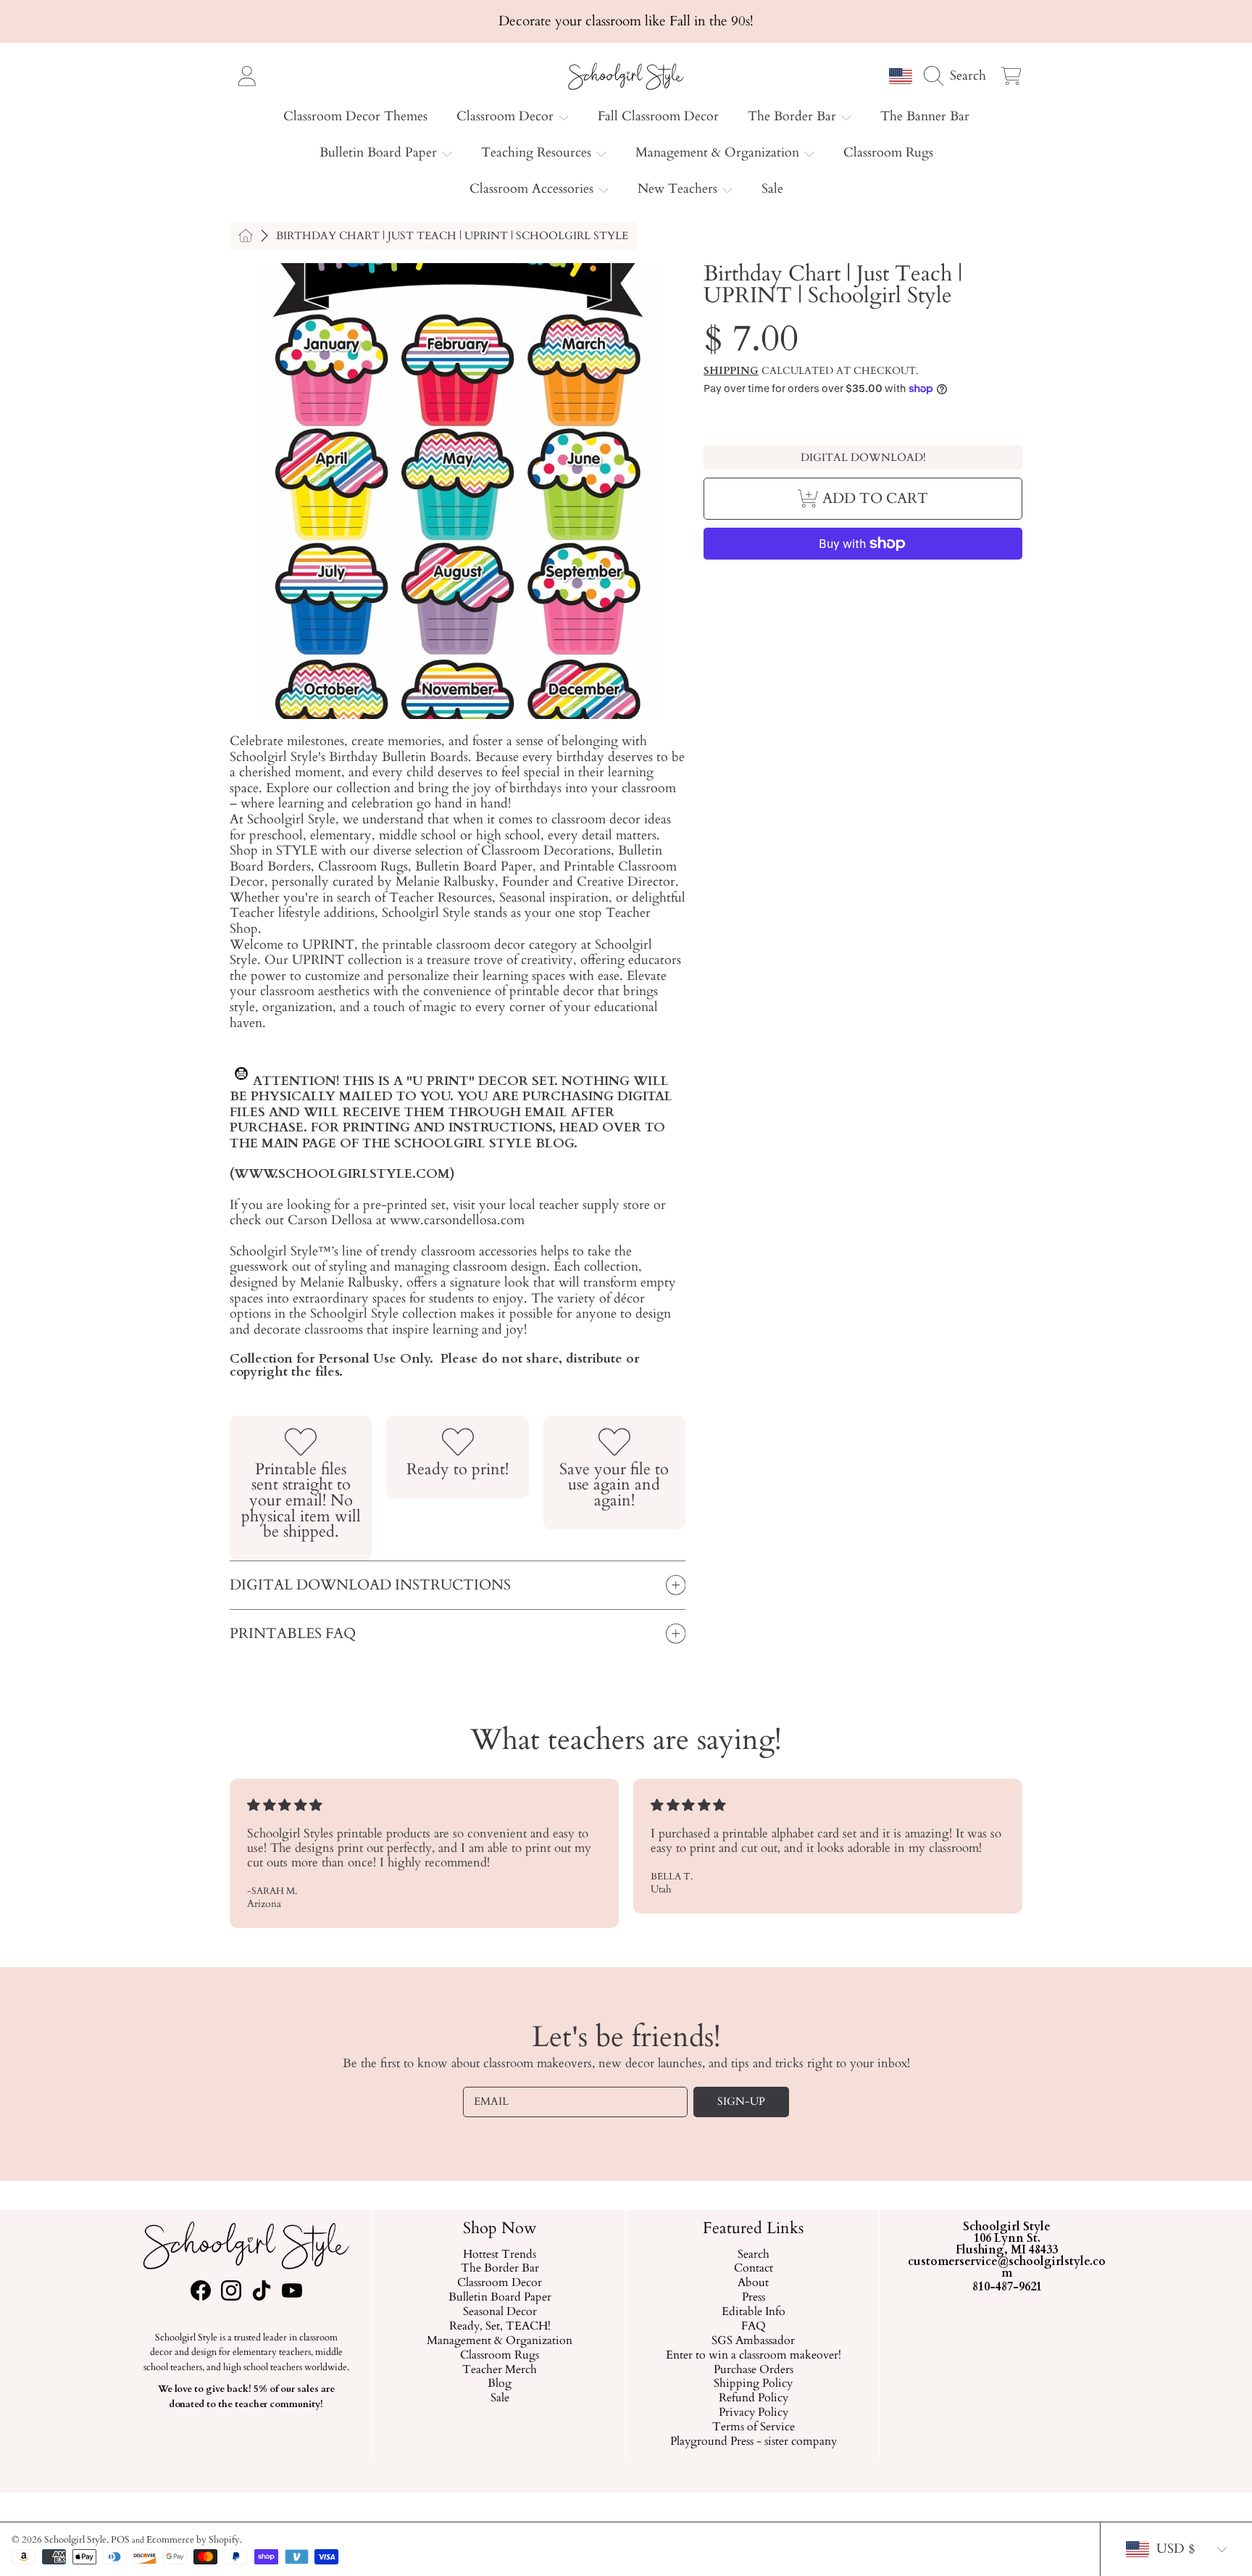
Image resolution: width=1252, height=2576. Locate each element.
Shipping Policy (753, 2384)
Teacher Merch (500, 2369)
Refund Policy (753, 2398)
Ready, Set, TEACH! (499, 2327)
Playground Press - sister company (753, 2442)
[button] (959, 75)
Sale (499, 2398)
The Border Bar (794, 116)
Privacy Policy (753, 2413)
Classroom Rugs (500, 2356)
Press (753, 2298)
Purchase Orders (753, 2369)
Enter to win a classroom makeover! (753, 2356)
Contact (753, 2269)
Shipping (731, 371)
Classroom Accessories (533, 189)
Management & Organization (719, 153)
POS (120, 2540)
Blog (500, 2384)
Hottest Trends (500, 2254)
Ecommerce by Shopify (193, 2540)
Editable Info (753, 2312)
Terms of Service (753, 2427)
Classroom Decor (507, 116)
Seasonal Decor (499, 2312)
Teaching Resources (538, 153)
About (753, 2283)
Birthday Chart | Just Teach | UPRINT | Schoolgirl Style (452, 236)
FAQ (753, 2327)
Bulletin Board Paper (380, 153)
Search (753, 2254)
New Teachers (679, 189)
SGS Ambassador (753, 2341)
